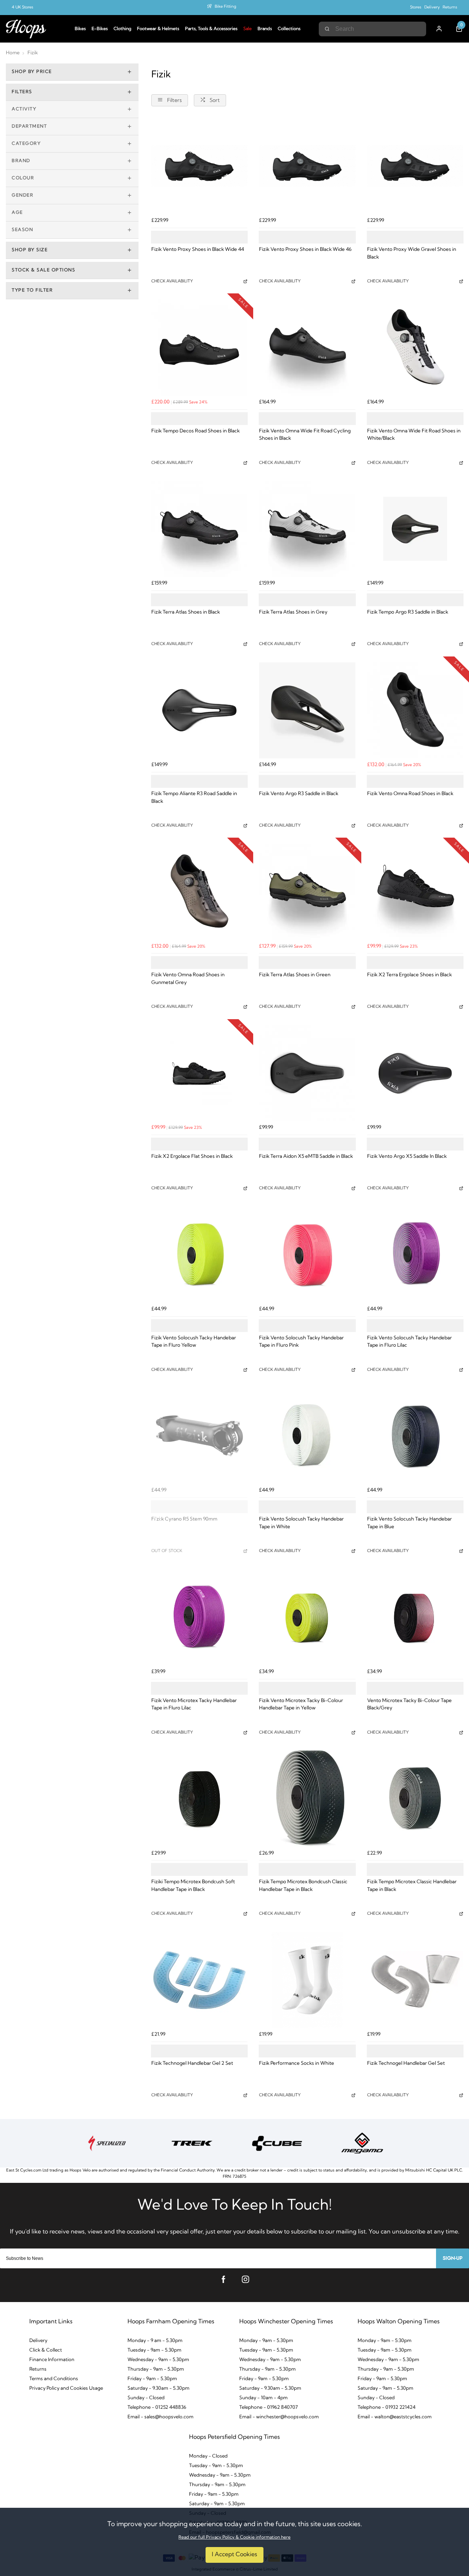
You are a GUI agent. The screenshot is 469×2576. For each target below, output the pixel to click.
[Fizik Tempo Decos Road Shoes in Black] (199, 347)
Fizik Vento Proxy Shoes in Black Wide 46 (305, 250)
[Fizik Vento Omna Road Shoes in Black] (415, 710)
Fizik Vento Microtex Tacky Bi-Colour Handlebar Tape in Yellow (301, 1705)
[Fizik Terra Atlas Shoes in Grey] (307, 529)
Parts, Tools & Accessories (211, 29)
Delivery (432, 8)
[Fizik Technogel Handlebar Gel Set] (415, 1980)
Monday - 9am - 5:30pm (385, 2341)
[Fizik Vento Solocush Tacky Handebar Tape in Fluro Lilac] (415, 1254)
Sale (248, 29)
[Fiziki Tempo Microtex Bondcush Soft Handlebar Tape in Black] (199, 1799)
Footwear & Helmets (158, 29)
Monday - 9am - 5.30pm (266, 2341)
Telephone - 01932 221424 (387, 2407)
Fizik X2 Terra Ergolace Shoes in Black (409, 975)
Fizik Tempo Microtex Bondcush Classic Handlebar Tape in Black (303, 1886)
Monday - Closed (208, 2456)
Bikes (80, 29)
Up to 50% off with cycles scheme (226, 8)
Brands (265, 29)
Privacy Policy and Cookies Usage (66, 2388)
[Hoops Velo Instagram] (245, 2279)
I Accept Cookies (234, 2555)
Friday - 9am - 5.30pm (152, 2379)
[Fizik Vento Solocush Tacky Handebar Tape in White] (307, 1436)
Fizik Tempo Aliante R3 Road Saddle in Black (194, 798)
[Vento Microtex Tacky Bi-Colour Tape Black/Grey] (415, 1617)
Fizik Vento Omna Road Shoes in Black (410, 794)
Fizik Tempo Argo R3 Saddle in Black (408, 612)
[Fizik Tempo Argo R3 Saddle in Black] (415, 529)
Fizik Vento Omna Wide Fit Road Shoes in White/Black (414, 435)
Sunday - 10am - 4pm (263, 2398)
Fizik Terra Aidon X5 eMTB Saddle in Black (306, 1157)
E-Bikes (100, 29)
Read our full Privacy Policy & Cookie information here (234, 2537)
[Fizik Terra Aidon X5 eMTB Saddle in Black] (307, 1073)
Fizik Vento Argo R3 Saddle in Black (299, 794)
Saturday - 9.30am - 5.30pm (158, 2388)
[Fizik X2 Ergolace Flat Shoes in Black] (199, 1073)
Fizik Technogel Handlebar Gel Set (406, 2063)
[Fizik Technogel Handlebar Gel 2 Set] (199, 1980)
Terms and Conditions (54, 2379)
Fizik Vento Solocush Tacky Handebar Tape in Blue (409, 1523)
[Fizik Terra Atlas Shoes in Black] (199, 529)
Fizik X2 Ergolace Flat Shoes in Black (192, 1157)
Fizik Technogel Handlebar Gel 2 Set (192, 2063)
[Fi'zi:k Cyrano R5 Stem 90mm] (199, 1436)
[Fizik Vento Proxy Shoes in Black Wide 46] (307, 166)
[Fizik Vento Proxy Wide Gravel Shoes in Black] (415, 166)
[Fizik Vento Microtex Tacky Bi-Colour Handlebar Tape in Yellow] (307, 1617)
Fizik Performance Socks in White (297, 2063)
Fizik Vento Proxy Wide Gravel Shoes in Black (412, 253)
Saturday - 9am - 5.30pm (385, 2388)
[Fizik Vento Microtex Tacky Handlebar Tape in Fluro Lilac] (199, 1617)
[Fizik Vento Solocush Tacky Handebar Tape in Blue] (415, 1436)
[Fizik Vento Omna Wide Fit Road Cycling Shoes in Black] (307, 347)
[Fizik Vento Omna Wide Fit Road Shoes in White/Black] (415, 347)
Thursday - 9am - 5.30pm (156, 2369)
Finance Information (52, 2360)
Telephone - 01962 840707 (269, 2407)
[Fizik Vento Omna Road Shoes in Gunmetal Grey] (199, 892)
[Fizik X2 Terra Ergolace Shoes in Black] (415, 892)
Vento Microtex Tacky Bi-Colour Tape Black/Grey (409, 1705)
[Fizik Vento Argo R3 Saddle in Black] (307, 710)
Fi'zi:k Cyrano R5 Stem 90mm (184, 1519)
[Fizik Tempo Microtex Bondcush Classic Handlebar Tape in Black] (307, 1799)
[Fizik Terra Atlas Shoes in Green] (307, 892)
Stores (416, 8)
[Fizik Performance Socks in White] (307, 1980)
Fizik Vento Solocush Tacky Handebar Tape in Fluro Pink (301, 1342)
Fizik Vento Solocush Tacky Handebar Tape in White (301, 1523)
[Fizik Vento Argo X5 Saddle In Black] (415, 1073)
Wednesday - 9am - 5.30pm (158, 2360)
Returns (450, 8)
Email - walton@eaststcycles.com (395, 2417)
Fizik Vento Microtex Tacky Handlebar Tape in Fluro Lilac (194, 1705)
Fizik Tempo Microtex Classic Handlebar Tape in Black (412, 1886)
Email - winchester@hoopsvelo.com (279, 2417)
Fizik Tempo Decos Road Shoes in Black (195, 431)
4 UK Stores (23, 8)
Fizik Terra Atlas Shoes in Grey (293, 612)
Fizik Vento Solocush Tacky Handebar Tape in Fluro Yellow (194, 1342)
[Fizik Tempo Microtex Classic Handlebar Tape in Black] (415, 1799)
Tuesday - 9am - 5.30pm (154, 2350)
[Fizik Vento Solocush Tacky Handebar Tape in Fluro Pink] (307, 1254)
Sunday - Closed (146, 2398)
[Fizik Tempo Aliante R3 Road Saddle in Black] (199, 710)
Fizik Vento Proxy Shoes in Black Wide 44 (198, 250)
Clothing (122, 29)
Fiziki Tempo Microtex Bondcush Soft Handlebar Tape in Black (193, 1886)
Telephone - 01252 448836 (157, 2407)
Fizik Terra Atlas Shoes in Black (186, 612)
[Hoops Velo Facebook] (224, 2279)
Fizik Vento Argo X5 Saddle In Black (407, 1157)
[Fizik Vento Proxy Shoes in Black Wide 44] (199, 166)
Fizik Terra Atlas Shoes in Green (295, 975)
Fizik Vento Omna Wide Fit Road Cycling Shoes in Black (305, 435)
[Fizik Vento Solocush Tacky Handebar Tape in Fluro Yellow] (199, 1254)
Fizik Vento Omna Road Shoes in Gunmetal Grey (188, 979)
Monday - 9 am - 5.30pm (155, 2341)
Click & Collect (46, 2350)
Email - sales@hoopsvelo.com (160, 2417)
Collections (289, 29)
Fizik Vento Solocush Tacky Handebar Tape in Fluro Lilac (409, 1342)
